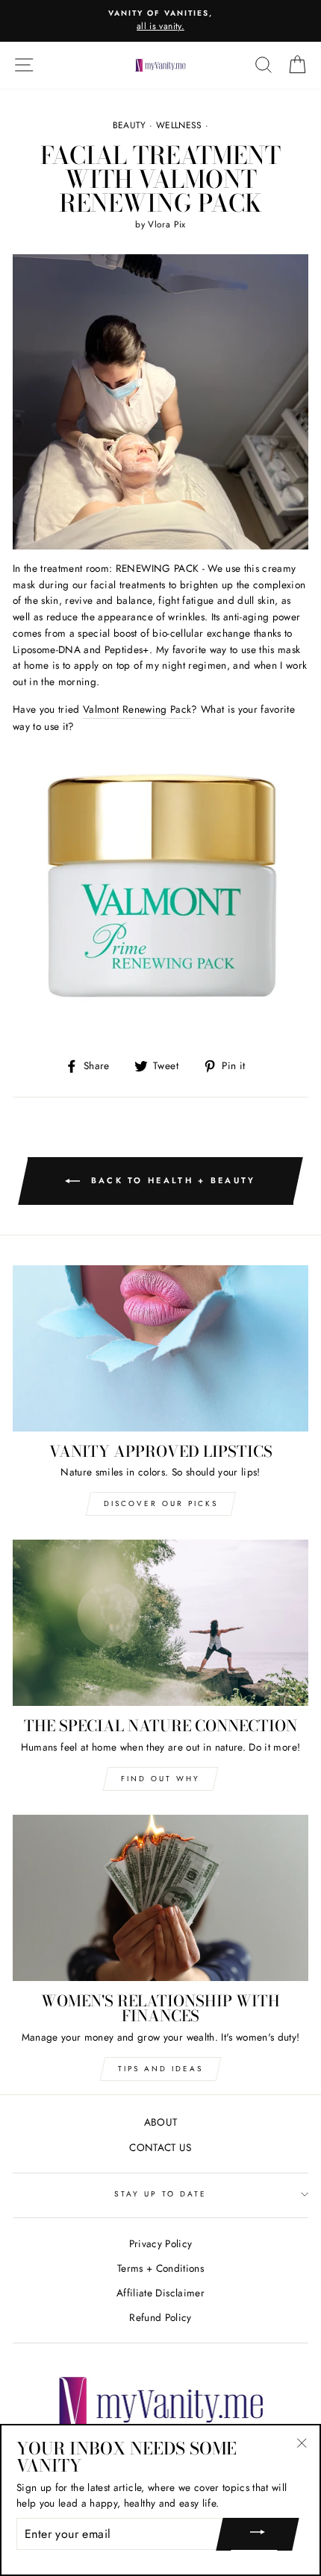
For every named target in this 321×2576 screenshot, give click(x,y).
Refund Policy (160, 2317)
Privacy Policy (161, 2243)
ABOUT (161, 2122)
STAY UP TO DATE (161, 2194)
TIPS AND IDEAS (160, 2069)
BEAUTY (130, 125)
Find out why (160, 1779)
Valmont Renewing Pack (137, 709)
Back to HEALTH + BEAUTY (171, 1180)
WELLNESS (179, 125)
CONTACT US (160, 2147)
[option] (160, 21)
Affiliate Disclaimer (160, 2293)
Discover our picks (161, 1503)
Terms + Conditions (160, 2268)
